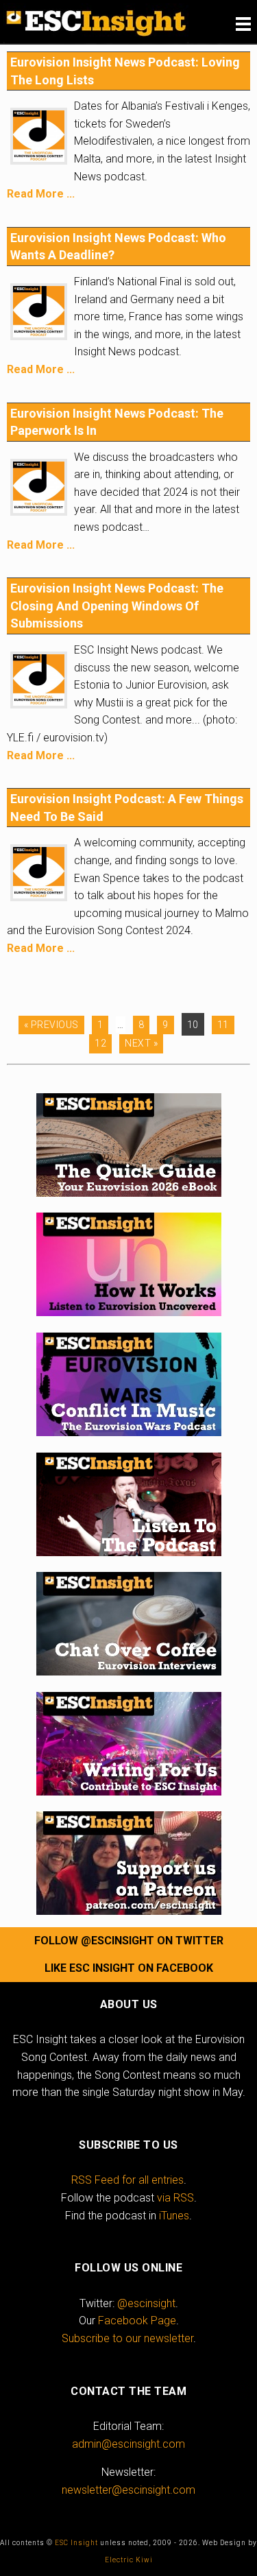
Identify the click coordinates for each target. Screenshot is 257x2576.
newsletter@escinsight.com (128, 2490)
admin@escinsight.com (128, 2444)
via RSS (175, 2198)
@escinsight (146, 2303)
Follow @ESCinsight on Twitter (129, 1941)
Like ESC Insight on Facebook (129, 1968)
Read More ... (41, 194)
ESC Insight (76, 2543)
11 (223, 1025)
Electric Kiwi (129, 2560)
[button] (243, 24)
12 (100, 1043)
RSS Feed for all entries (127, 2180)
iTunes (174, 2216)
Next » (141, 1043)
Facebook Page (137, 2321)
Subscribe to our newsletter (127, 2338)
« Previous (51, 1025)
